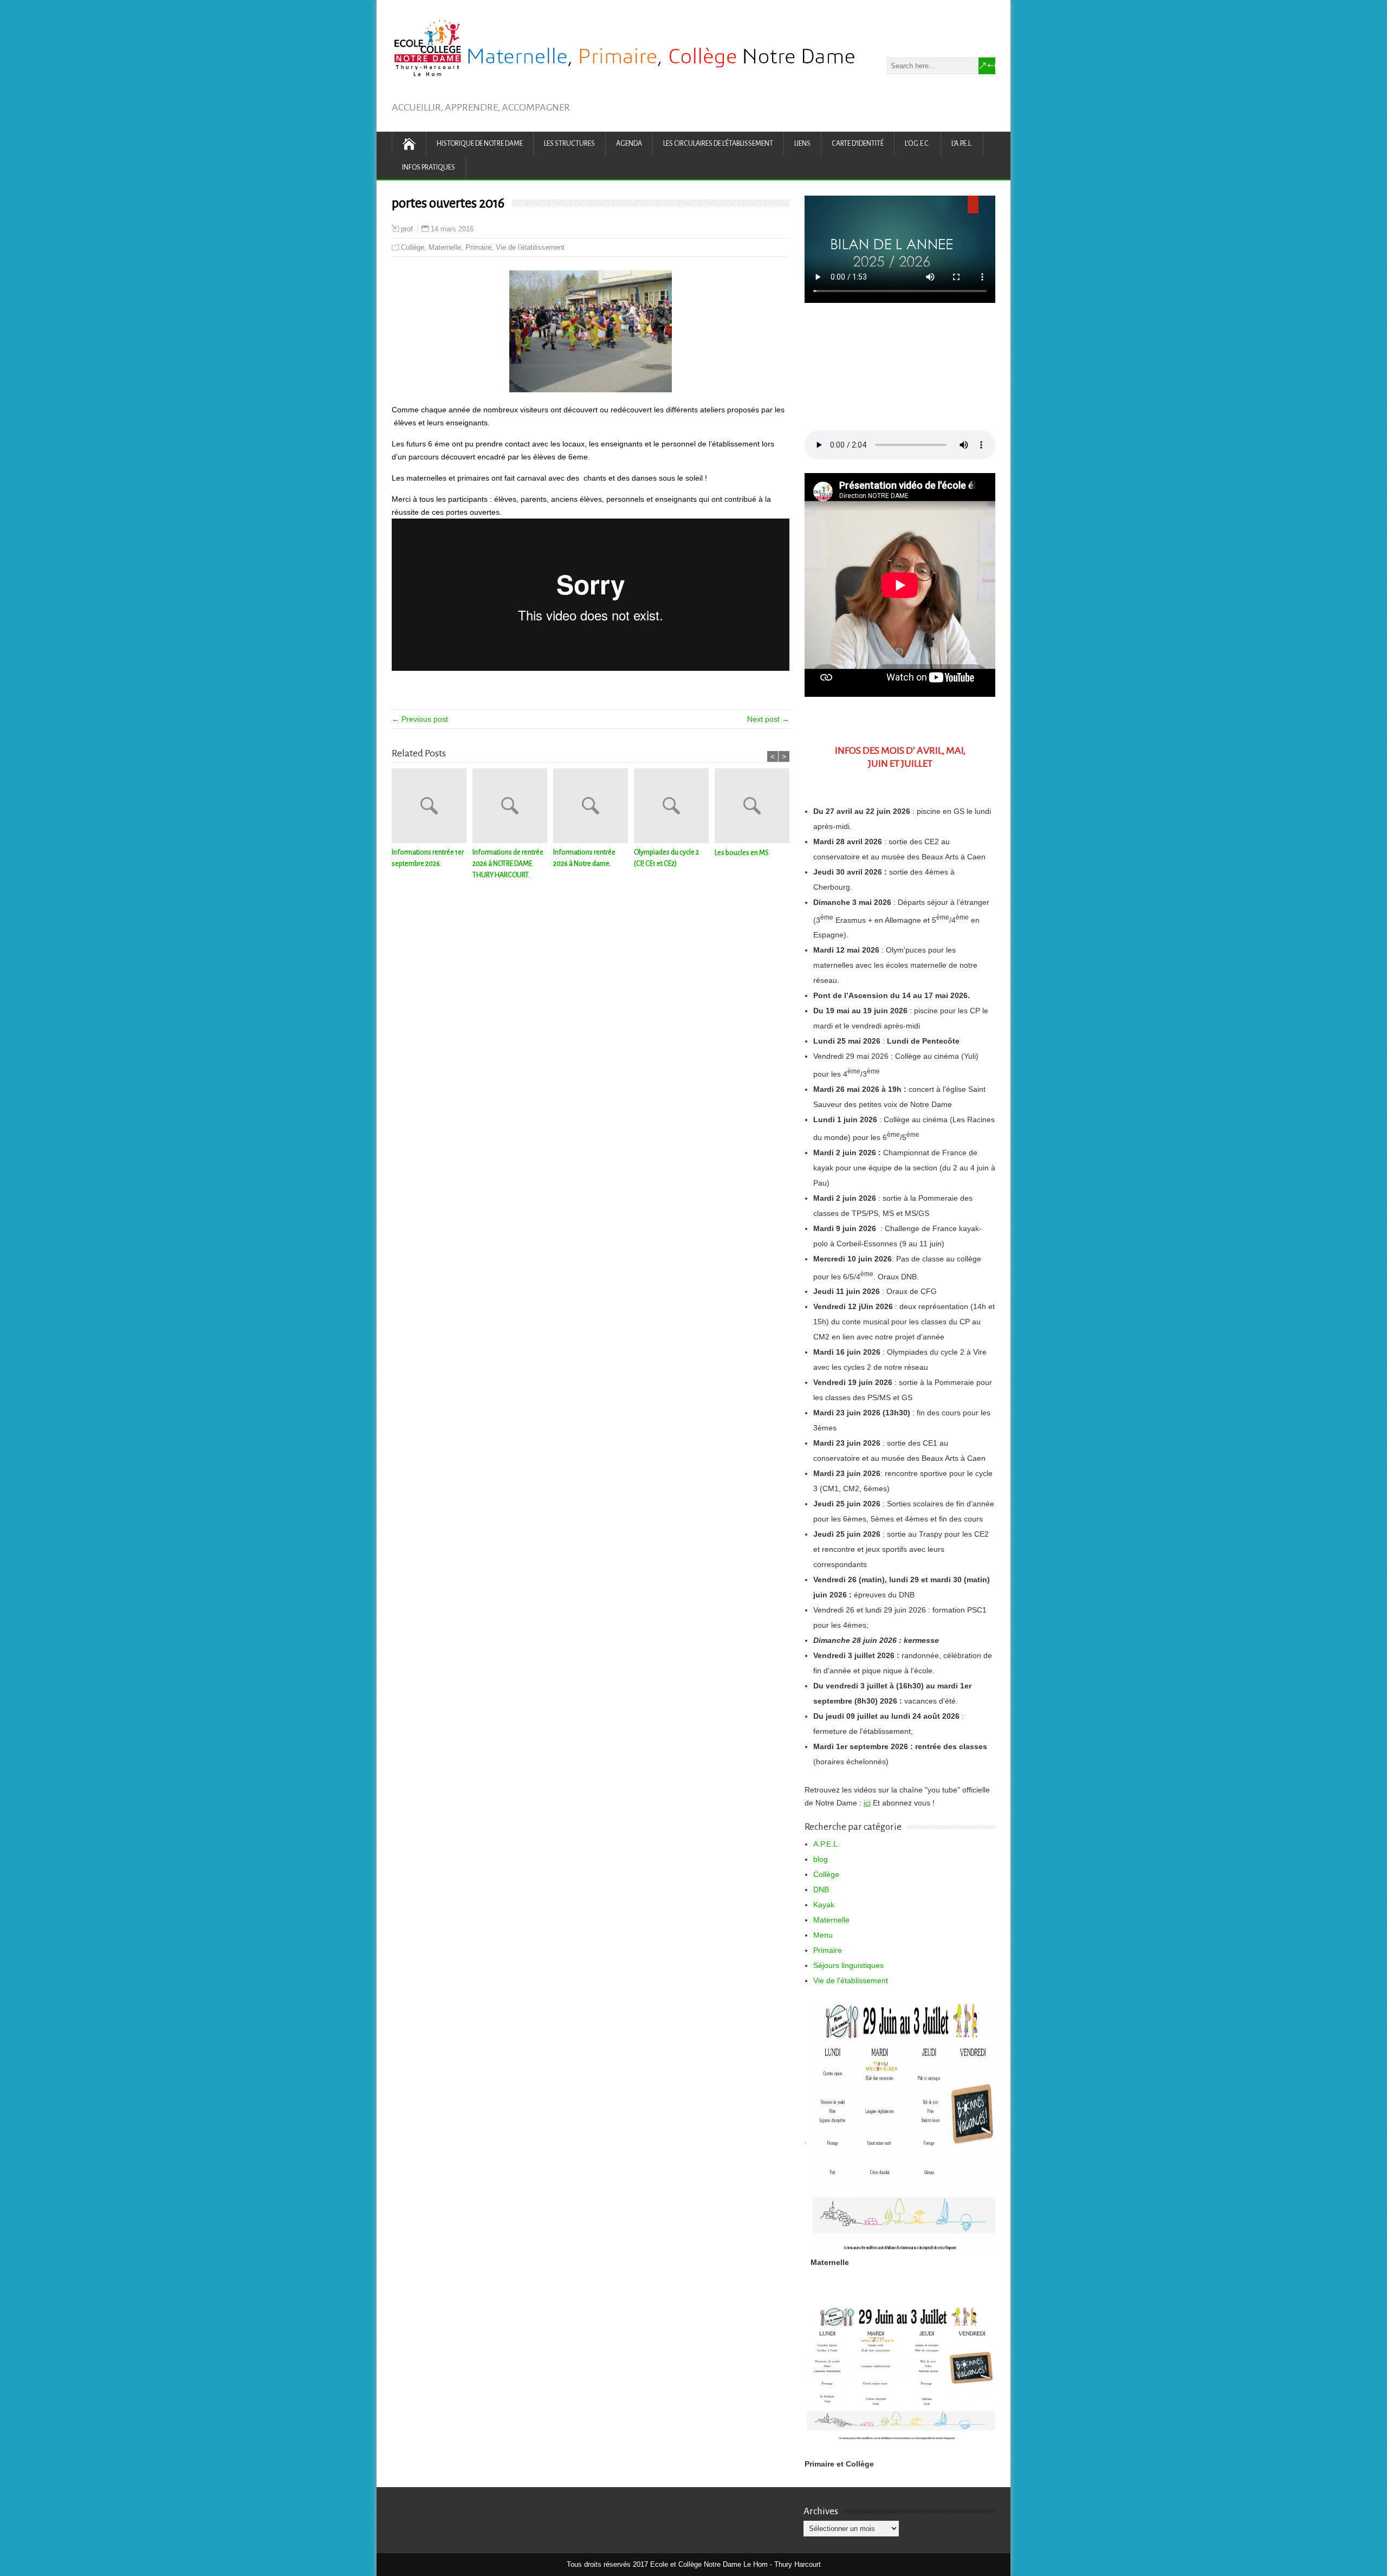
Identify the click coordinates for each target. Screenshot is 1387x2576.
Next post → (768, 719)
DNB (821, 1889)
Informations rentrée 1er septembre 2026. (428, 858)
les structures (569, 144)
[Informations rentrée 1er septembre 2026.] (432, 808)
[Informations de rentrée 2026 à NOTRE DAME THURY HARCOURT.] (513, 808)
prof (407, 229)
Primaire (478, 247)
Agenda (629, 144)
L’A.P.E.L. (962, 144)
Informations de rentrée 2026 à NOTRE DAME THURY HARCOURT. (508, 864)
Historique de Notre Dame (480, 144)
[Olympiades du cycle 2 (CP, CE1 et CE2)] (674, 808)
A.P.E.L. (827, 1844)
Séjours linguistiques (848, 1965)
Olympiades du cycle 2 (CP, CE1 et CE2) (666, 858)
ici (867, 1803)
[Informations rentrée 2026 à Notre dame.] (594, 808)
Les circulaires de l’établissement (718, 144)
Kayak (824, 1905)
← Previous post (420, 719)
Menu (823, 1935)
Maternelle (445, 247)
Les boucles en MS (742, 853)
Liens (802, 144)
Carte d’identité (858, 144)
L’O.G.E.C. (918, 144)
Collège (413, 247)
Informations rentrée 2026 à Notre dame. (584, 858)
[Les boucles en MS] (755, 808)
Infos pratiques (429, 167)
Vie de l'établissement (530, 247)
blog (821, 1859)
